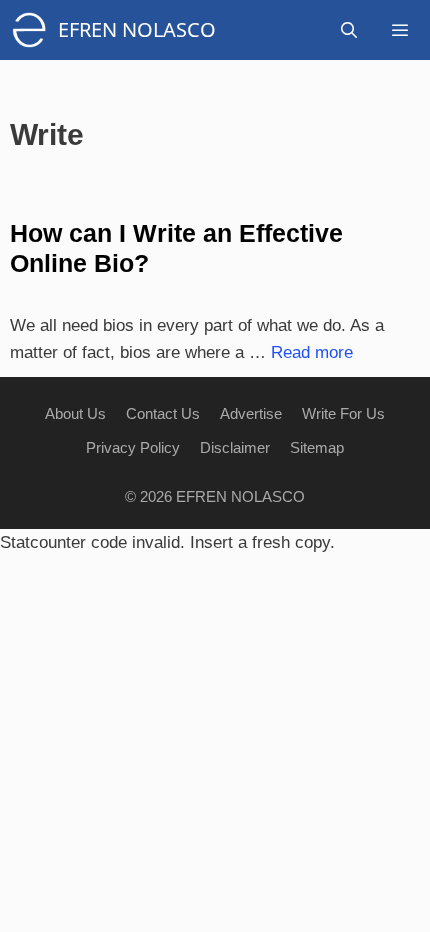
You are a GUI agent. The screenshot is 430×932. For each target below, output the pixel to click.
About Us (75, 413)
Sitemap (317, 447)
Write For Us (343, 413)
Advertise (251, 413)
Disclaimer (235, 447)
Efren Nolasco (137, 29)
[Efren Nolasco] (34, 30)
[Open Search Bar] (349, 30)
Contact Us (163, 413)
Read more (312, 352)
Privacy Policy (133, 447)
